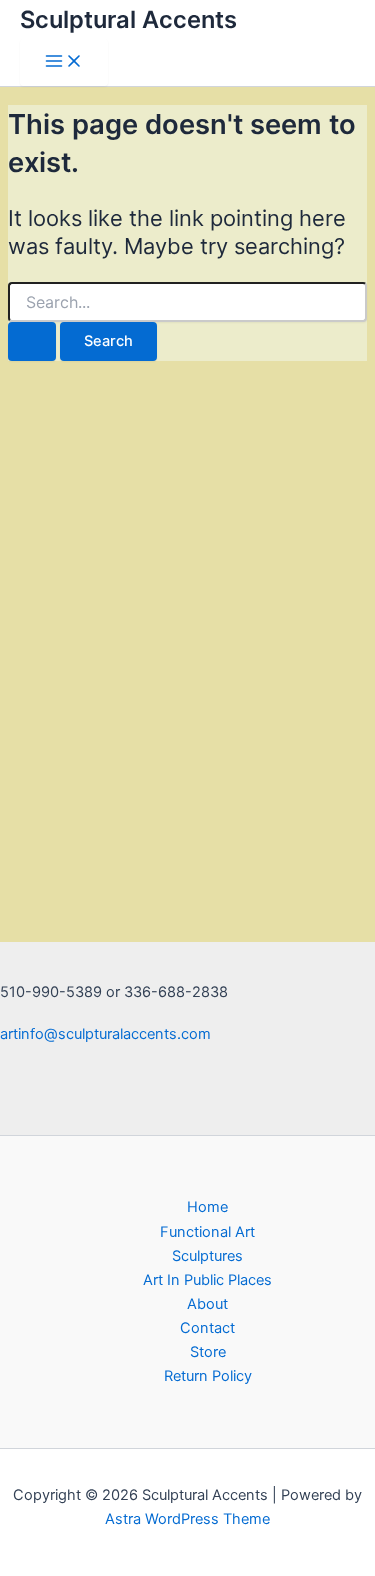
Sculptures (207, 1256)
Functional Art (207, 1232)
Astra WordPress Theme (187, 1519)
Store (208, 1352)
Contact (207, 1328)
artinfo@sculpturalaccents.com (105, 1034)
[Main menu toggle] (64, 62)
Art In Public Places (207, 1280)
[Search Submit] (32, 341)
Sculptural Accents (128, 19)
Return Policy (208, 1376)
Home (207, 1207)
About (207, 1304)
